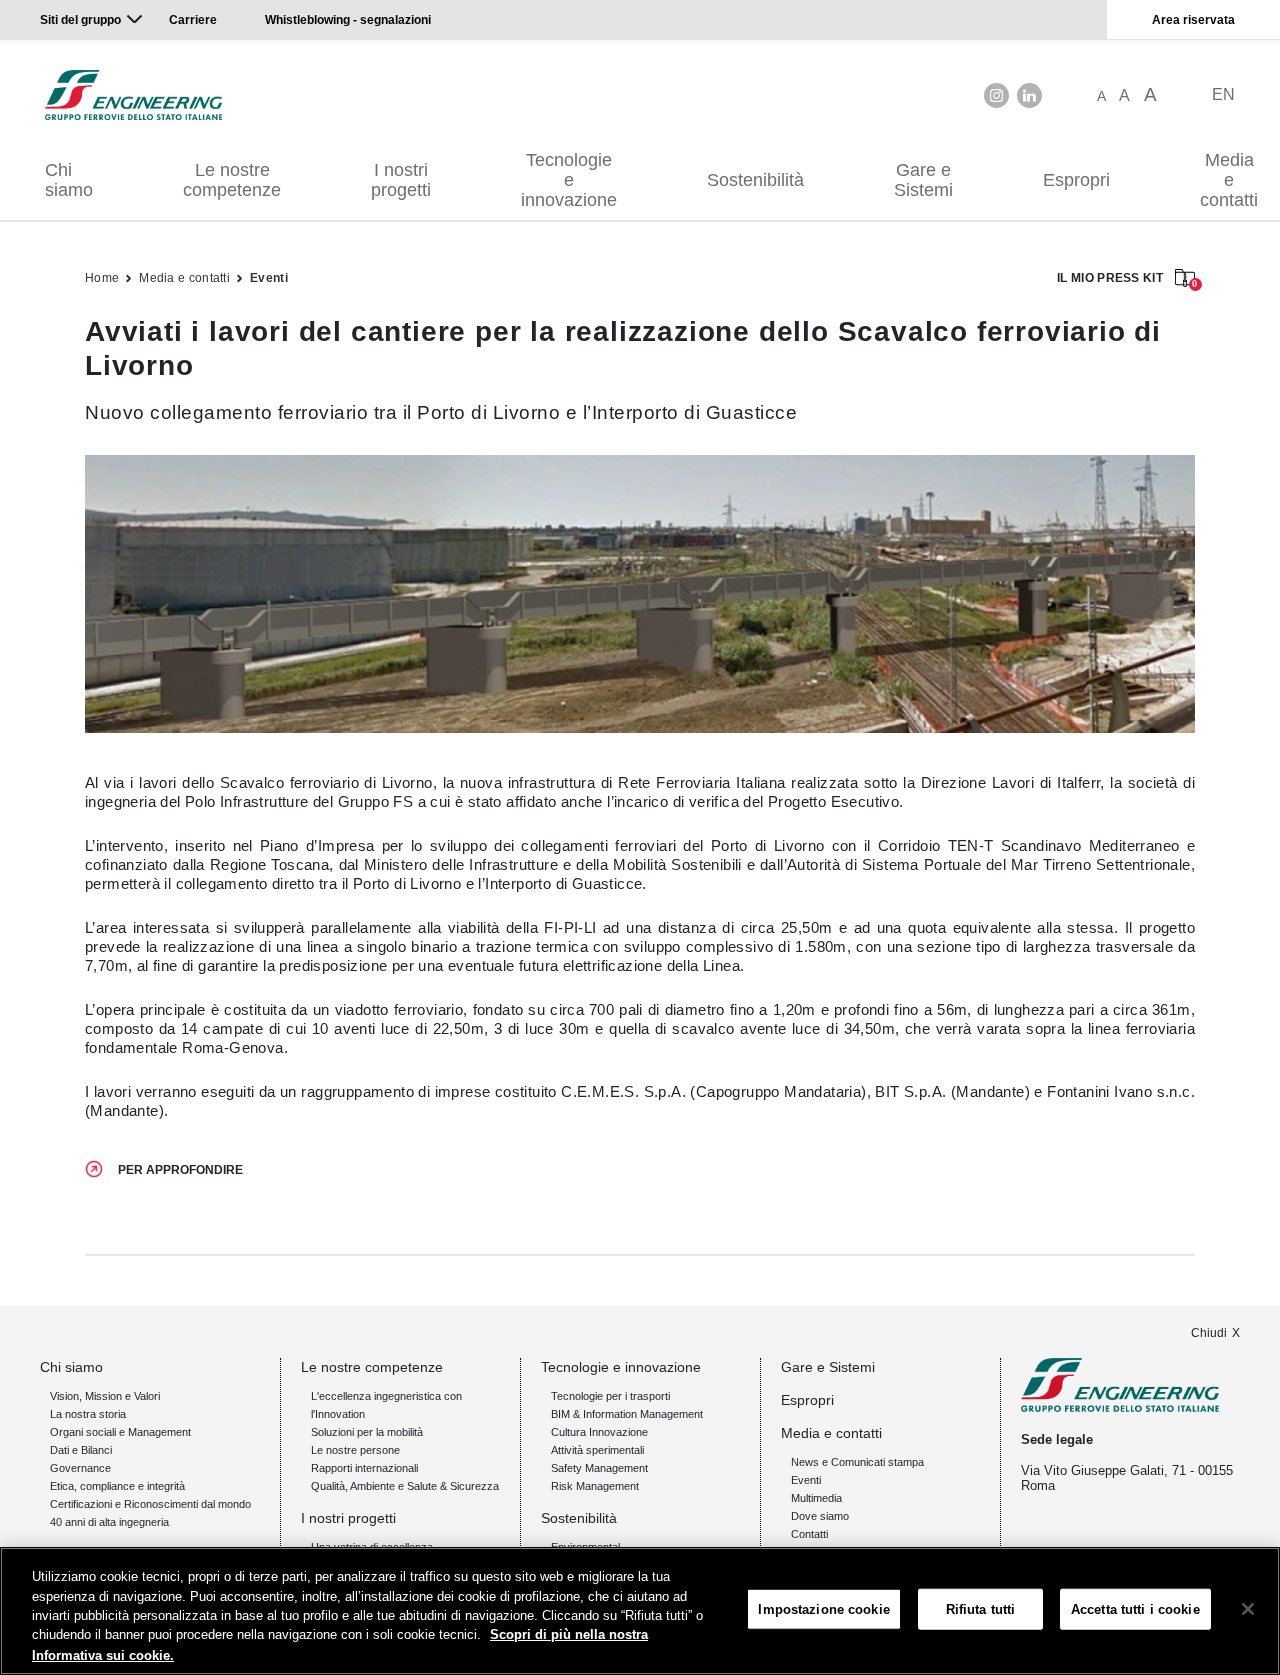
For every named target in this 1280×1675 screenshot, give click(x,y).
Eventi (269, 278)
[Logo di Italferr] (133, 95)
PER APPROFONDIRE (180, 1170)
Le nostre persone (355, 1450)
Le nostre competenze (232, 180)
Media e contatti (184, 278)
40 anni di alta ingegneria (109, 1522)
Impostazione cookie (823, 1609)
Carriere (193, 20)
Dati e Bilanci (81, 1450)
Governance (80, 1468)
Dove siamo (820, 1516)
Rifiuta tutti (981, 1609)
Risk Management (595, 1486)
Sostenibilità (755, 180)
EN (1223, 94)
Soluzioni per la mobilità (367, 1432)
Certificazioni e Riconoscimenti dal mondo (150, 1504)
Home (102, 278)
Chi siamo (69, 180)
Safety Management (599, 1468)
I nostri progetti (401, 180)
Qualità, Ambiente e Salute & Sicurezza (405, 1486)
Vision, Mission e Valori (105, 1396)
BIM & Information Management (627, 1414)
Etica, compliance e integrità (117, 1486)
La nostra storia (88, 1414)
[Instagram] (996, 95)
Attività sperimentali (597, 1450)
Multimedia (816, 1498)
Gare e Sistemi (923, 180)
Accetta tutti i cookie (1135, 1609)
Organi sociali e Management (120, 1432)
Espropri (1076, 180)
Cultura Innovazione (599, 1432)
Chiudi (1209, 1333)
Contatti (809, 1534)
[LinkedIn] (1029, 95)
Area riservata (1193, 20)
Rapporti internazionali (364, 1468)
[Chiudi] (1248, 1609)
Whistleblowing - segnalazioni (348, 20)
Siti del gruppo (80, 20)
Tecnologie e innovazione (569, 180)
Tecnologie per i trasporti (610, 1396)
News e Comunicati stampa (857, 1462)
